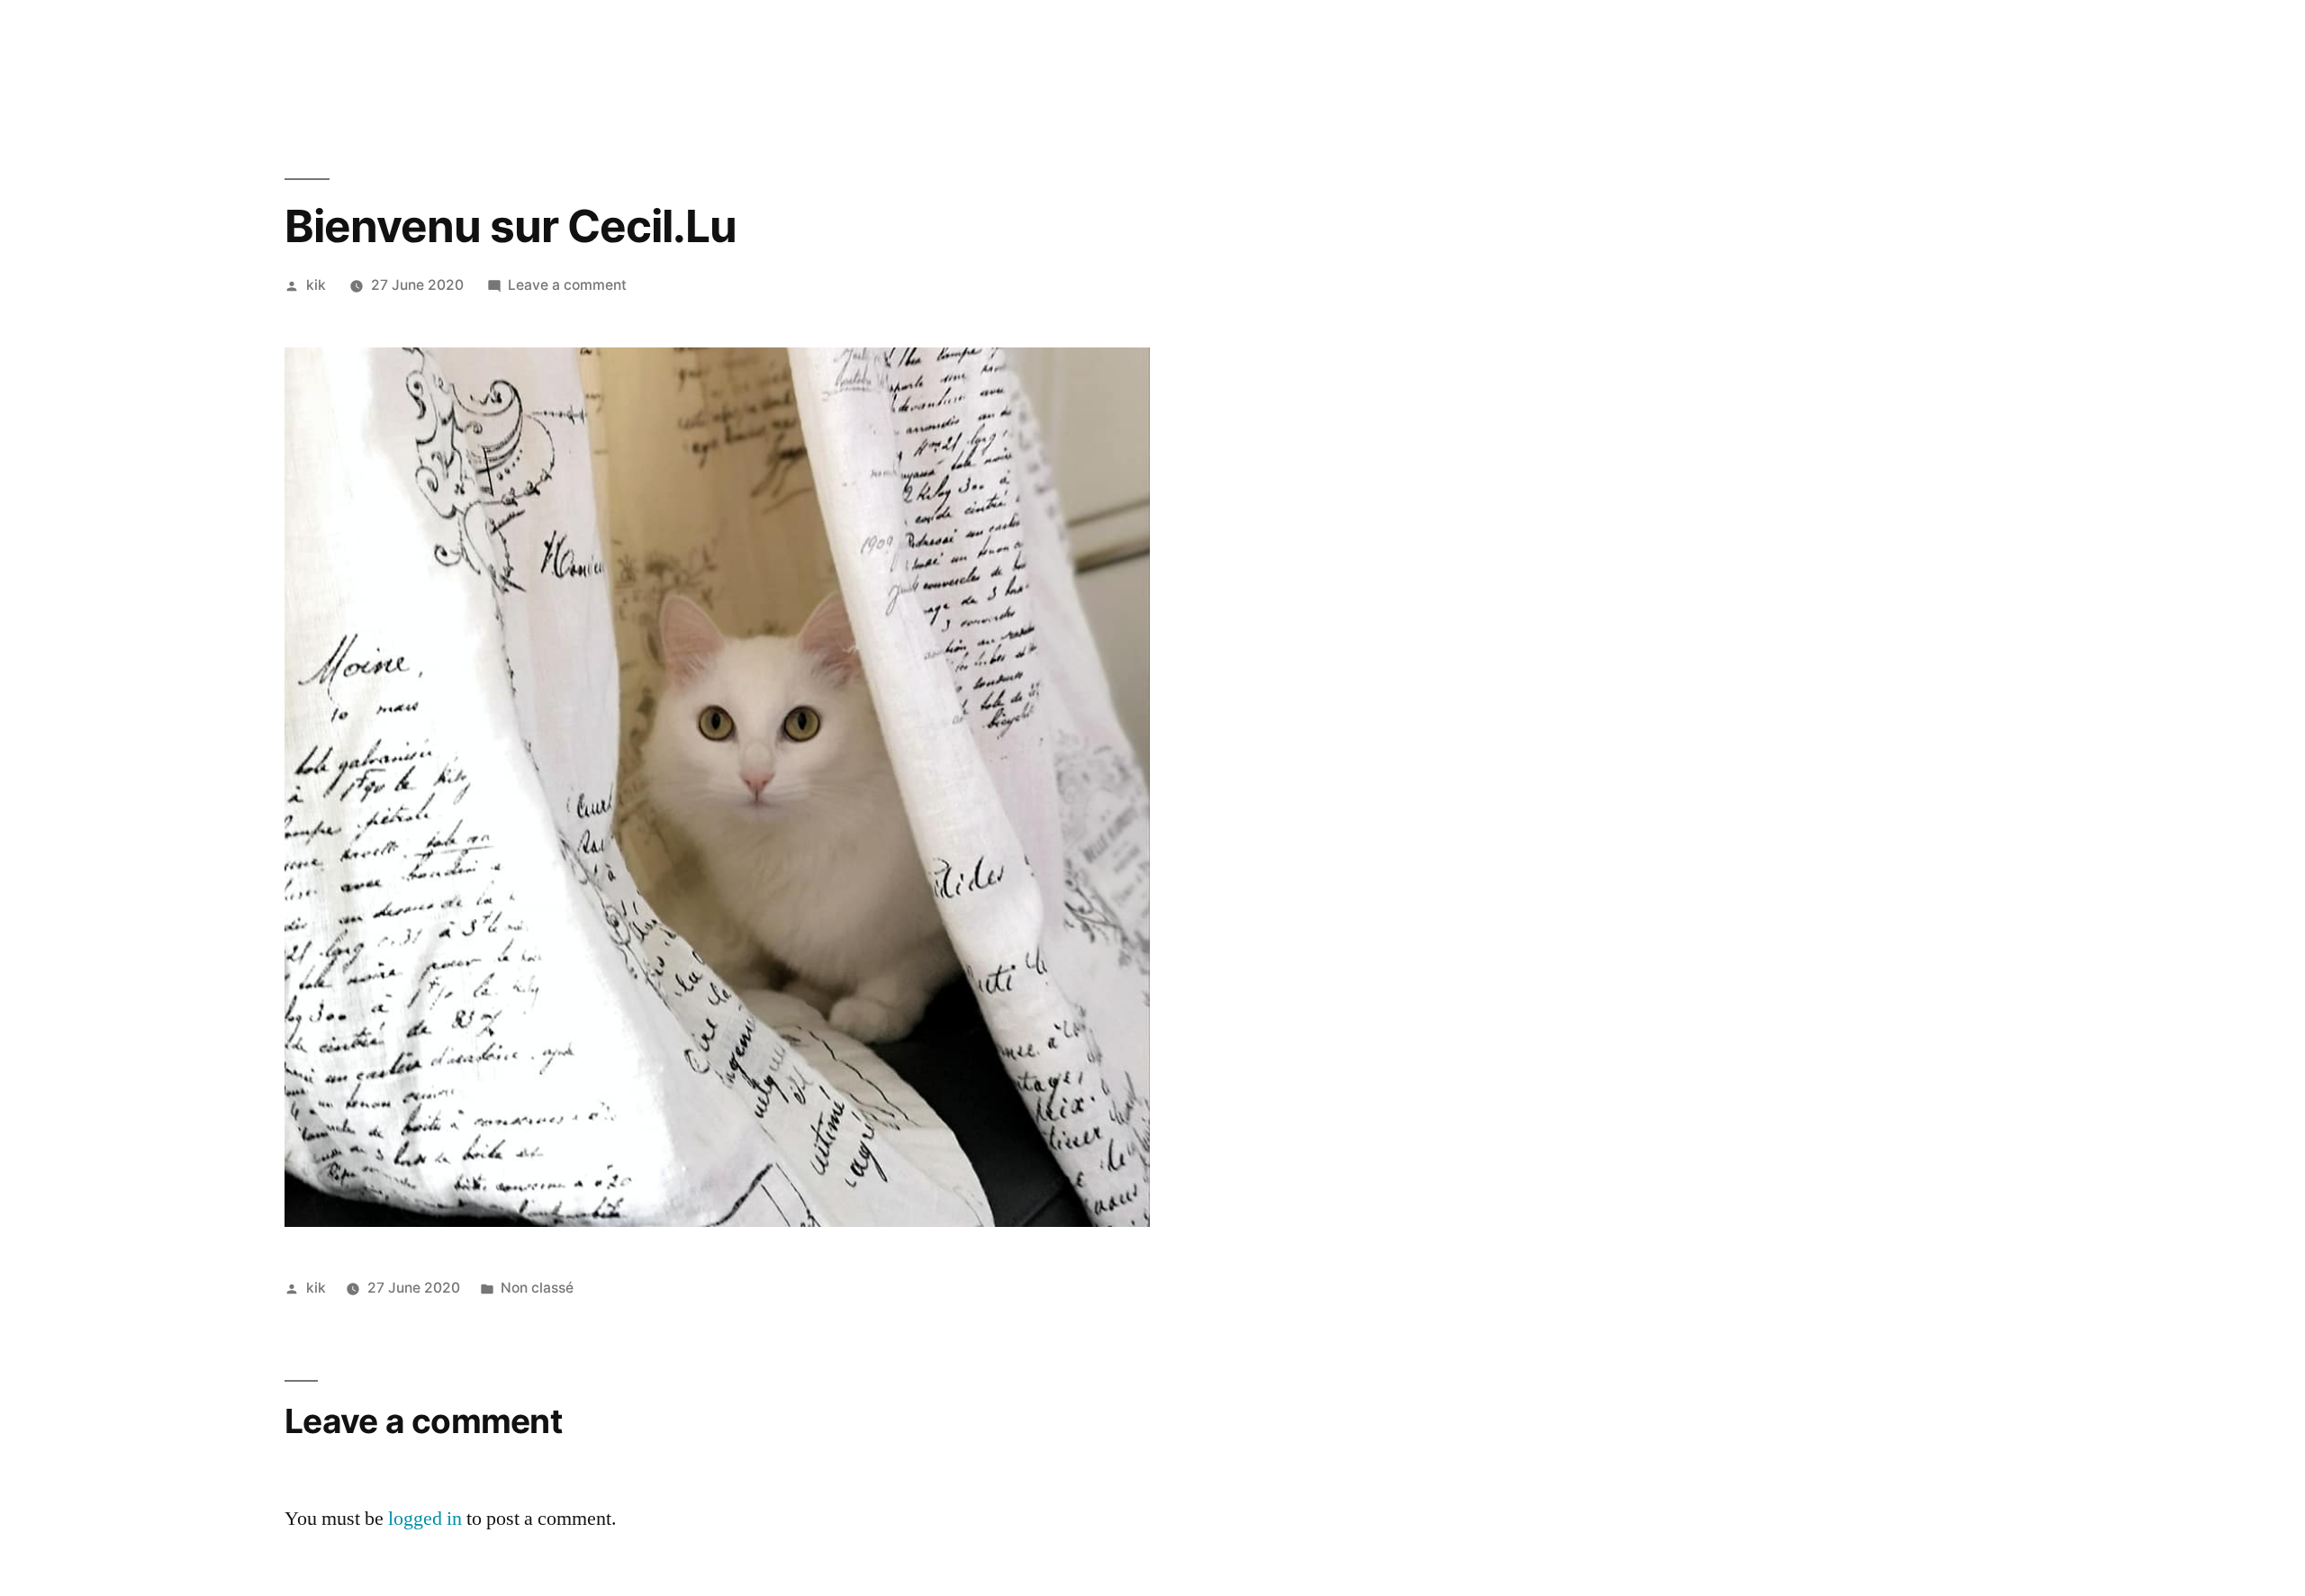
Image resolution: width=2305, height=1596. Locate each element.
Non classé (537, 1288)
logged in (425, 1519)
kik (316, 285)
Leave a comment (567, 285)
